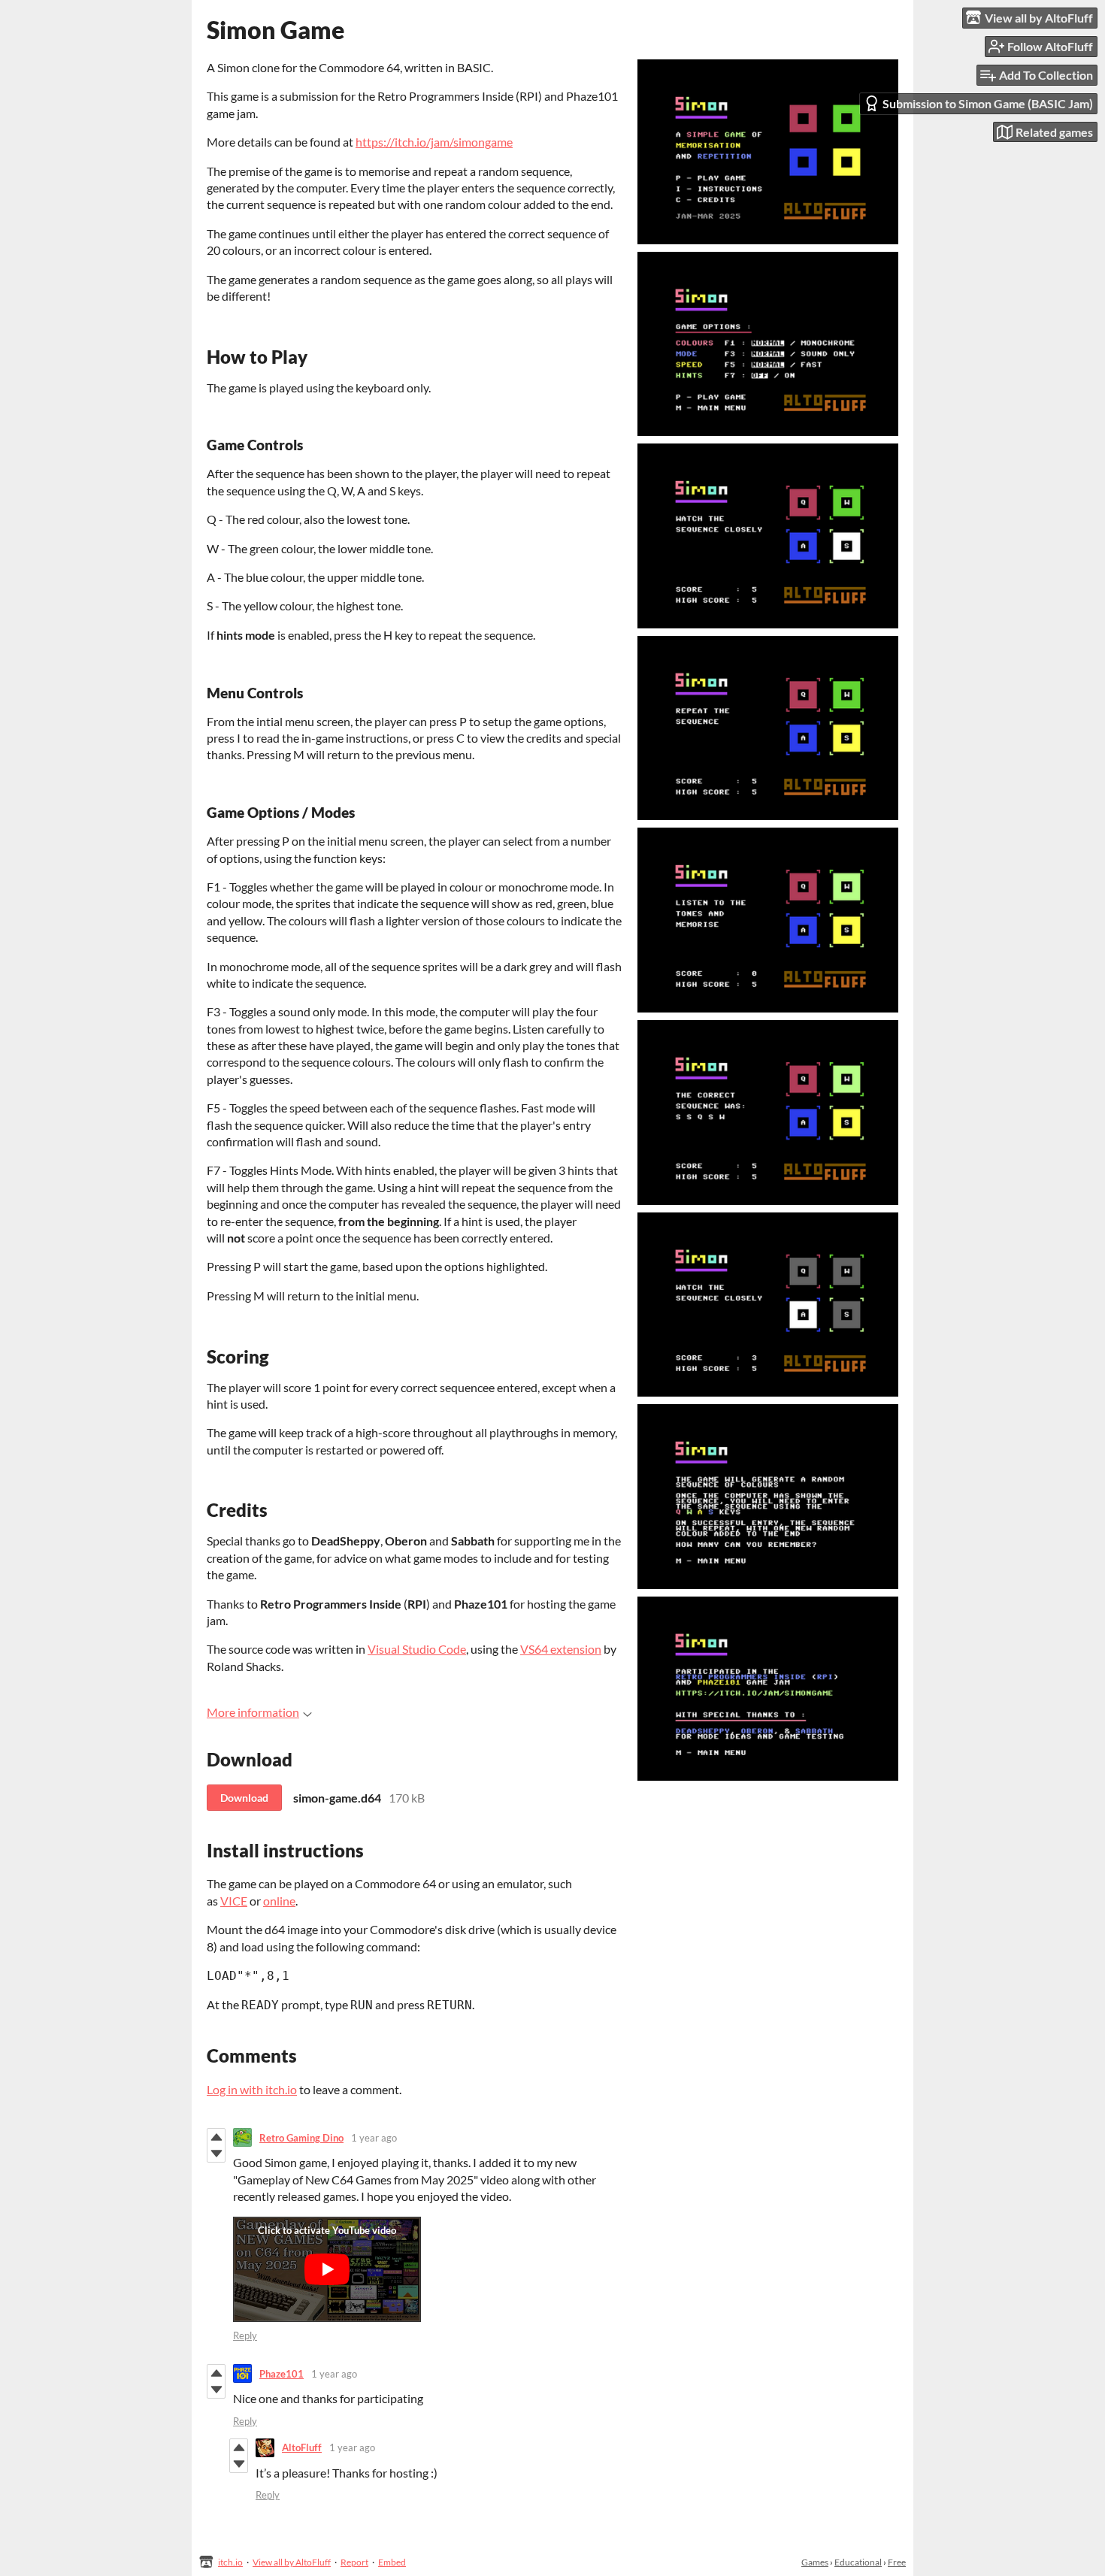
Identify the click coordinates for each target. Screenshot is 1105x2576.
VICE (234, 1901)
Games (815, 2562)
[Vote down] (216, 2154)
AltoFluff (302, 2447)
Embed (392, 2562)
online (279, 1901)
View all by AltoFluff (292, 2562)
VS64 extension (561, 1649)
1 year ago (374, 2138)
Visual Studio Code (417, 1649)
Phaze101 (282, 2374)
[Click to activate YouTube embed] (327, 2269)
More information (253, 1712)
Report (354, 2562)
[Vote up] (216, 2137)
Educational (858, 2562)
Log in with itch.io (252, 2089)
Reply (245, 2335)
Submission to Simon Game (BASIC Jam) (988, 103)
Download (244, 1798)
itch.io (230, 2562)
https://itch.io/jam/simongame (434, 142)
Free (897, 2562)
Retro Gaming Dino (301, 2138)
